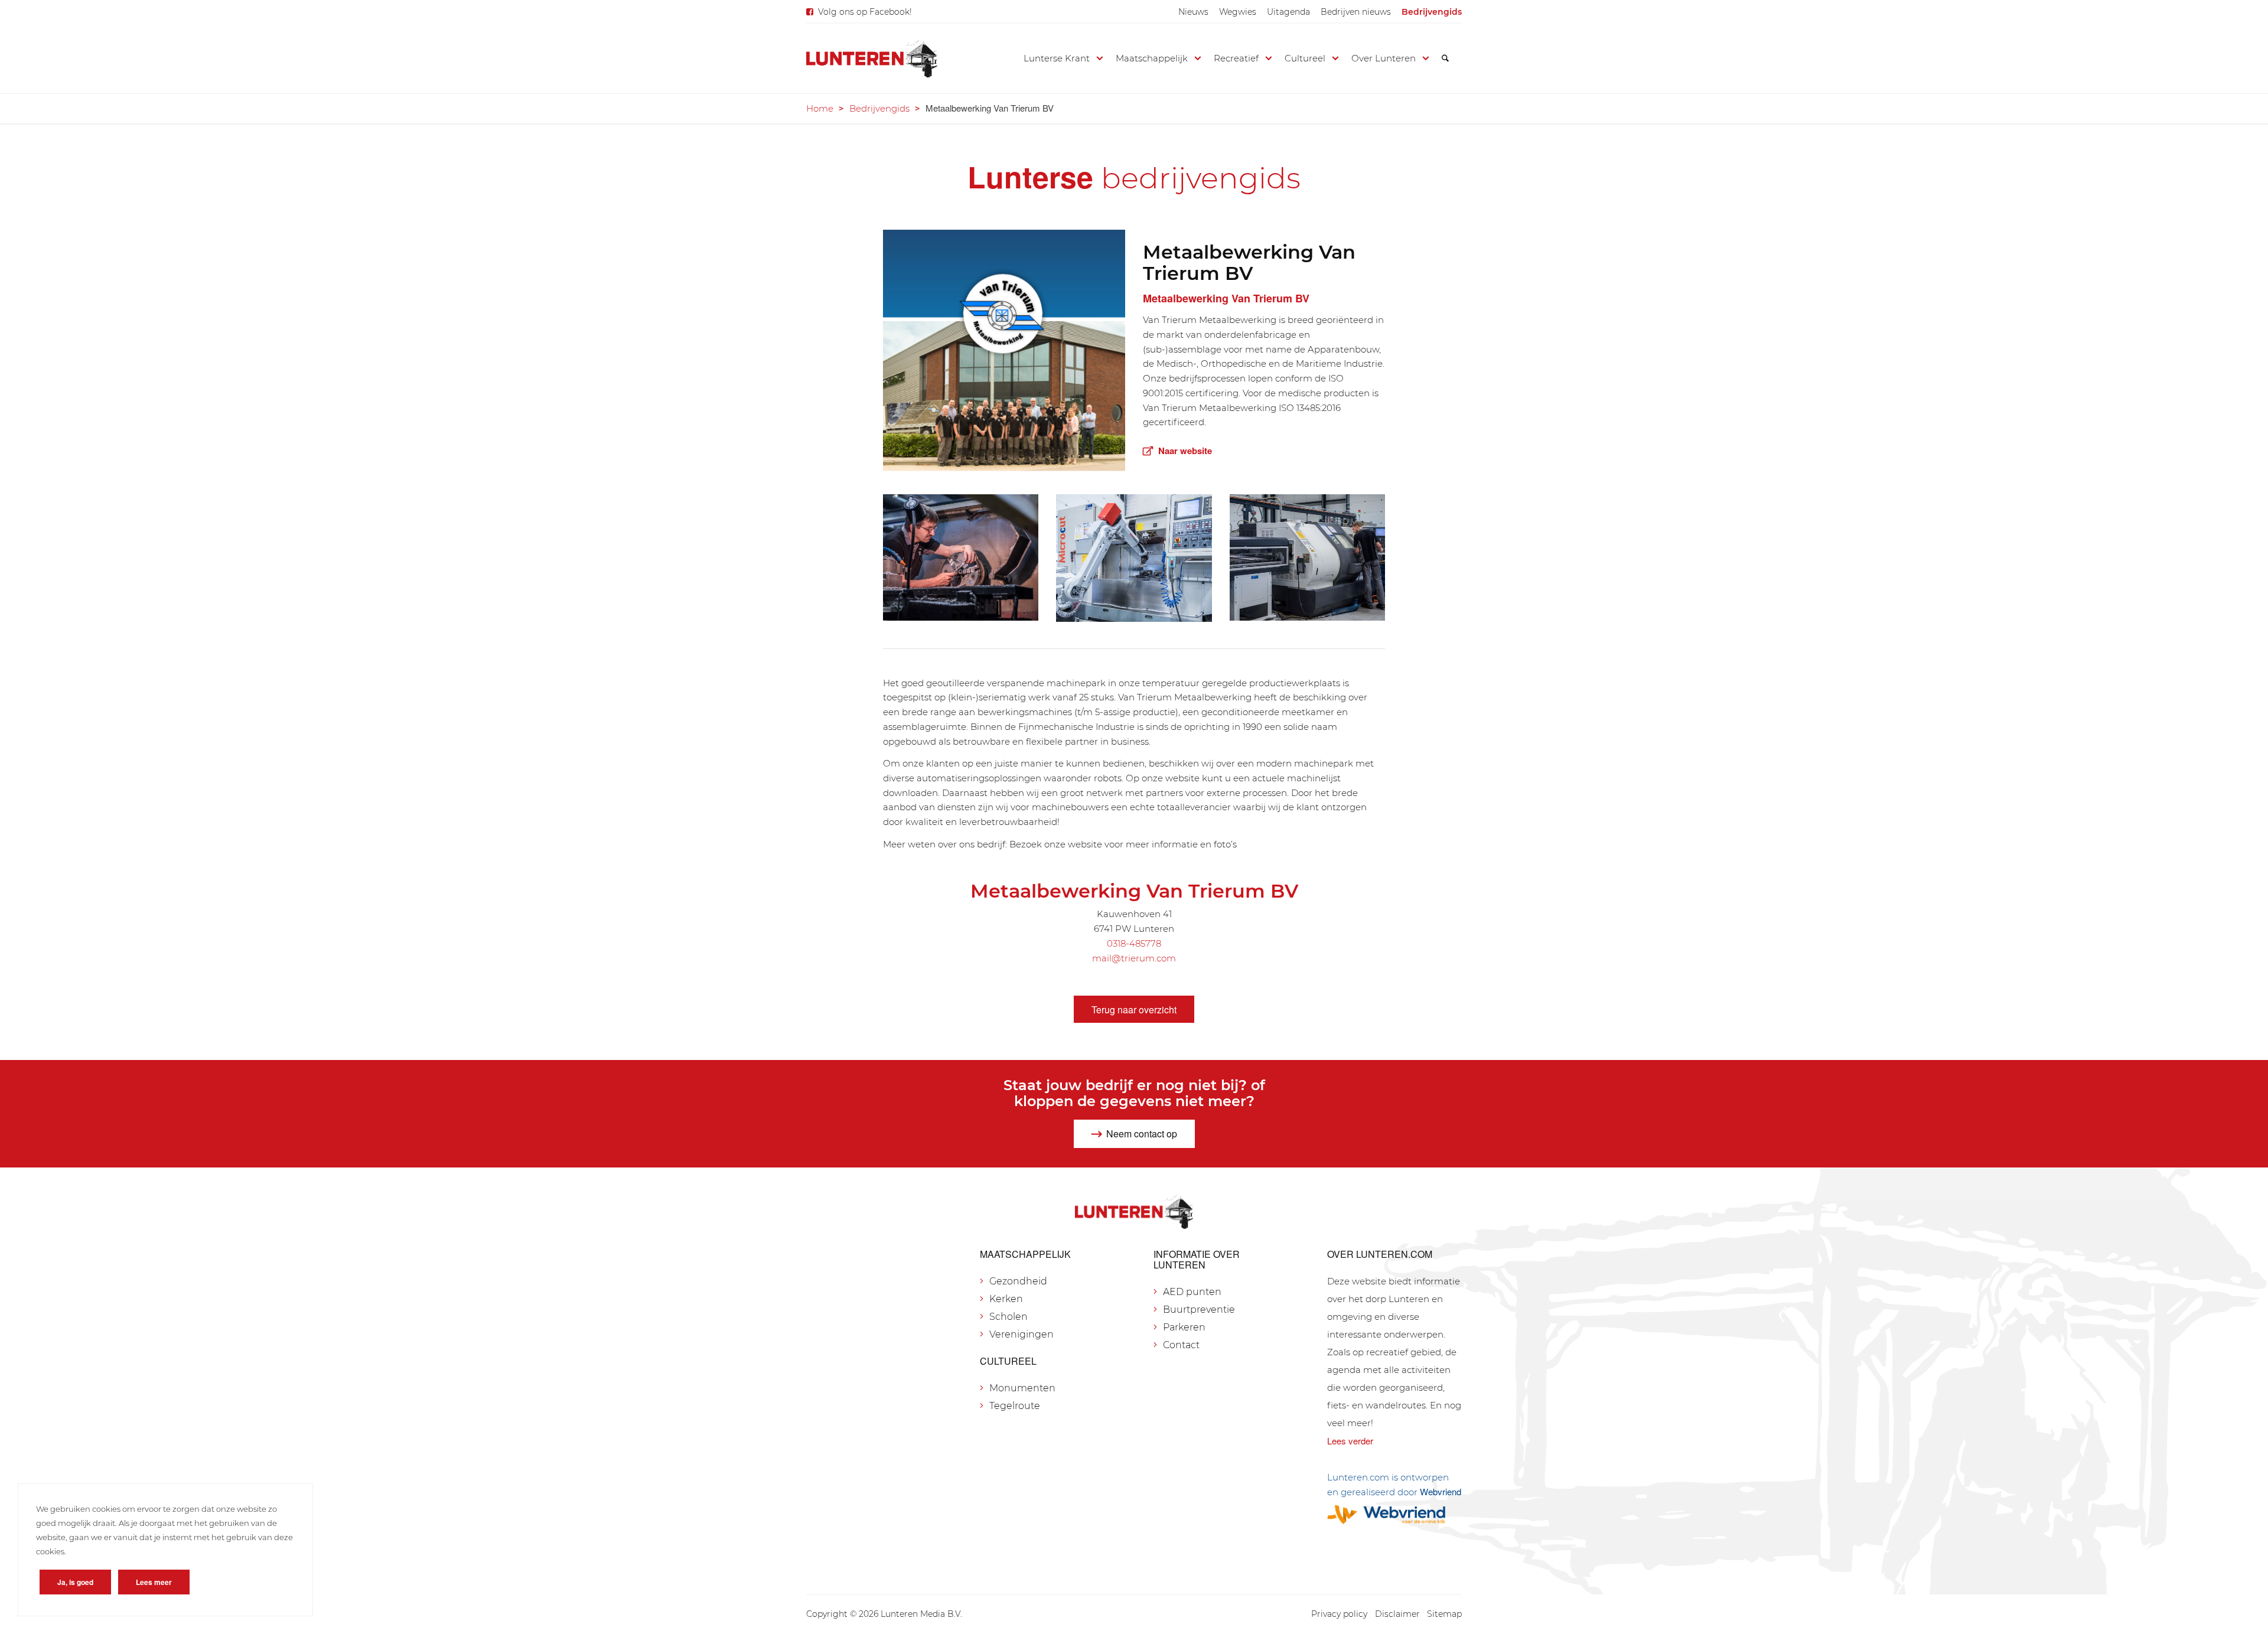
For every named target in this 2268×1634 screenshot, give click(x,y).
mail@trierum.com (1134, 958)
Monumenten (1022, 1388)
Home (820, 108)
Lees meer (154, 1582)
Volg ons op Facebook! (865, 12)
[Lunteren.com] (872, 58)
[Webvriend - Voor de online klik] (1394, 1514)
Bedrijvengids (1432, 12)
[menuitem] (1193, 12)
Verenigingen (1021, 1334)
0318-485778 (1134, 943)
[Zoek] (1445, 58)
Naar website (1185, 451)
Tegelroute (1015, 1406)
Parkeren (1184, 1327)
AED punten (1192, 1292)
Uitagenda (1288, 12)
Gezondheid (1018, 1281)
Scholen (1008, 1317)
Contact (1181, 1345)
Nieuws (1193, 12)
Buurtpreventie (1199, 1310)
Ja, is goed (75, 1582)
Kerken (1006, 1299)
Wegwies (1238, 12)
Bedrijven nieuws (1356, 12)
